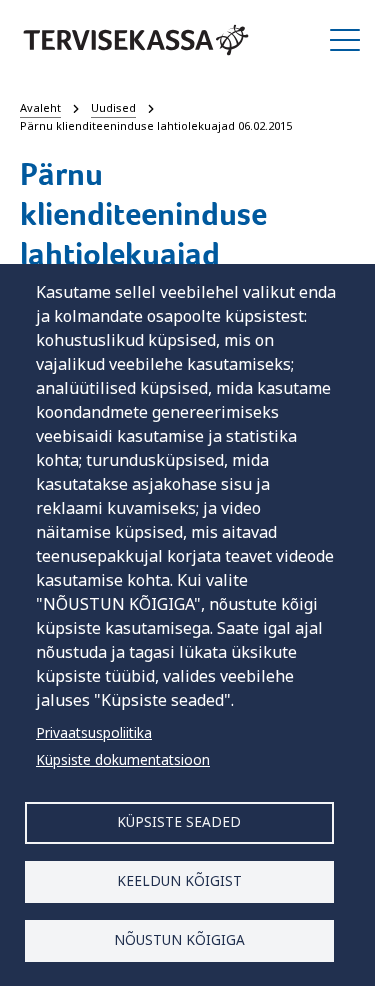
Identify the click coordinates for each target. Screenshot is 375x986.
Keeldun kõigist (179, 880)
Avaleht (40, 107)
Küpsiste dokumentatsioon (123, 759)
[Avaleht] (136, 40)
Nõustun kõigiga (179, 939)
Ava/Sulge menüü (345, 40)
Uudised (113, 107)
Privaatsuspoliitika (94, 732)
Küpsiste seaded (179, 821)
